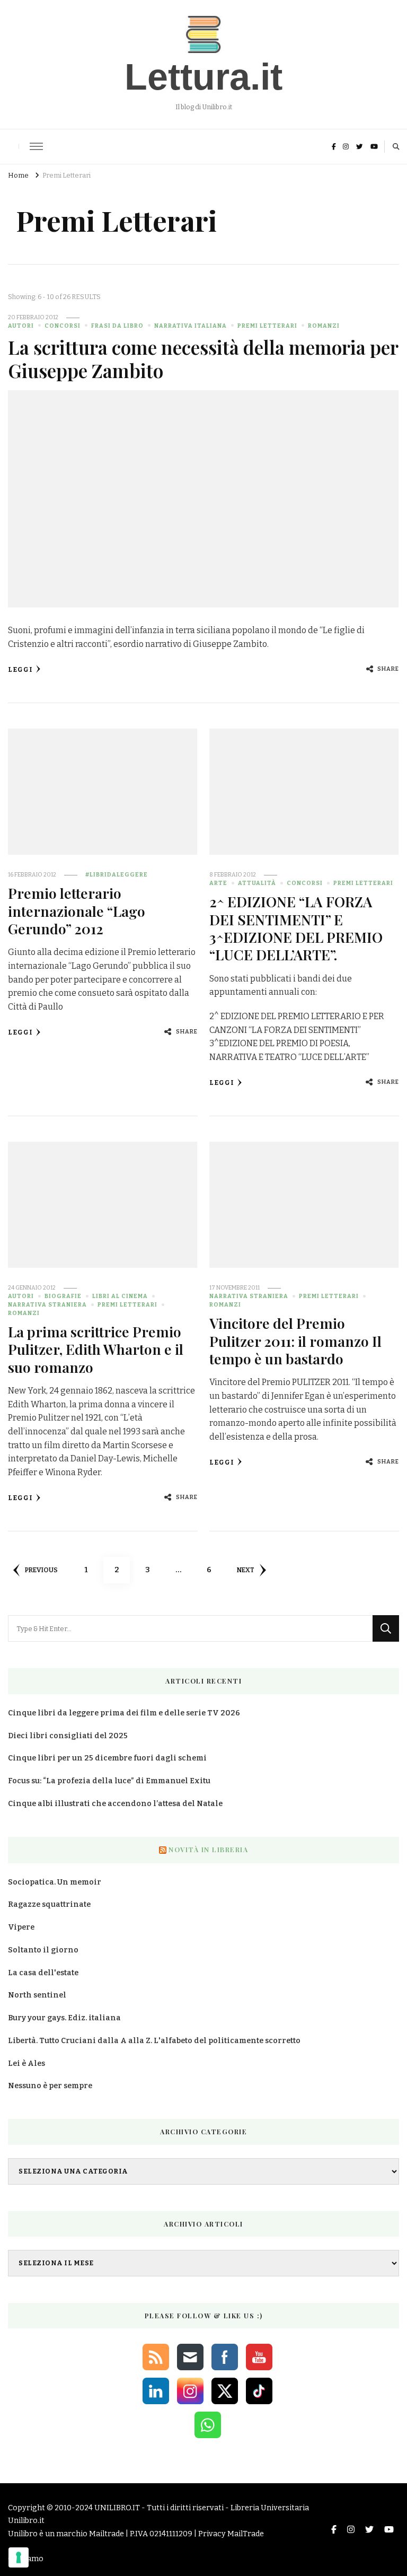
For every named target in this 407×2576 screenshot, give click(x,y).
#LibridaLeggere (117, 875)
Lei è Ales (26, 2064)
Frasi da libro (117, 326)
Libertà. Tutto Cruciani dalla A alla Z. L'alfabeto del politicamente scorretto (154, 2041)
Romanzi (324, 326)
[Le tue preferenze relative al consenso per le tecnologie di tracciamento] (19, 2557)
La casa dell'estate (43, 1973)
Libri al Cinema (120, 1296)
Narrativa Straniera (47, 1305)
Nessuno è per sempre (50, 2086)
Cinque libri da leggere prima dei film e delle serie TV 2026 (124, 1713)
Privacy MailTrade (231, 2534)
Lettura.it (203, 77)
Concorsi (63, 326)
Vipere (21, 1927)
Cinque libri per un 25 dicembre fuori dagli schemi (107, 1758)
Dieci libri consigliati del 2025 (68, 1736)
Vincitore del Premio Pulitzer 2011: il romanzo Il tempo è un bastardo (295, 1341)
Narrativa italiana (191, 326)
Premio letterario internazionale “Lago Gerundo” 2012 (77, 911)
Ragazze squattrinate (49, 1904)
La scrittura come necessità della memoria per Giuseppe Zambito (203, 359)
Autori (21, 326)
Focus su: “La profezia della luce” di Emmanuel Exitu (109, 1781)
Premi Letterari (267, 326)
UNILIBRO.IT (117, 2508)
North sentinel (37, 1995)
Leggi (20, 669)
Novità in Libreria (208, 1850)
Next (246, 1570)
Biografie (63, 1296)
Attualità (257, 883)
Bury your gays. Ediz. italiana (64, 2018)
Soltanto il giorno (43, 1950)
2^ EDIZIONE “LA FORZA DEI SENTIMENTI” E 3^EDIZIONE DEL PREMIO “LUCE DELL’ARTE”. (296, 928)
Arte (218, 883)
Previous (41, 1570)
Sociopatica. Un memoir (55, 1882)
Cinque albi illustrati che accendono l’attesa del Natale (115, 1804)
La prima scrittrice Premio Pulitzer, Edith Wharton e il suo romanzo (96, 1349)
